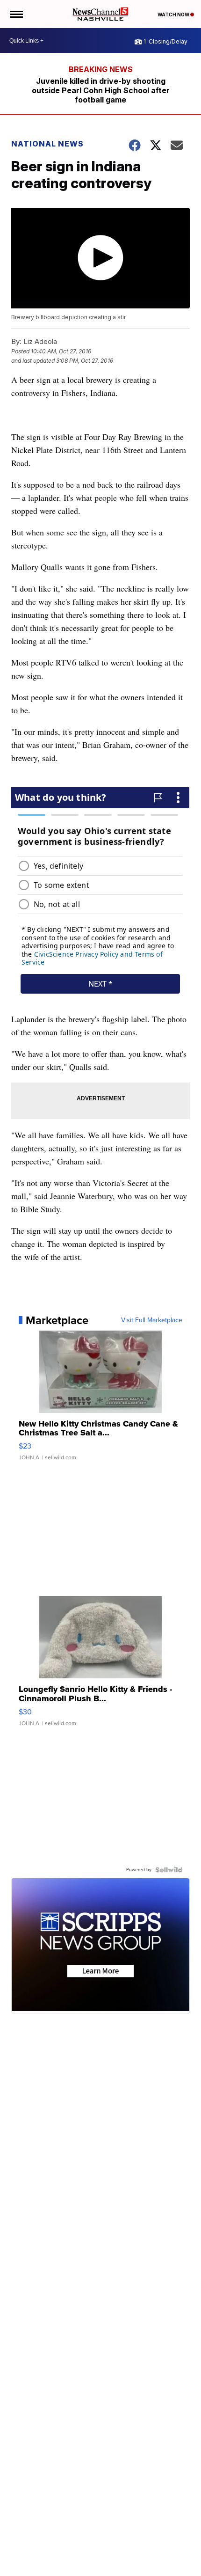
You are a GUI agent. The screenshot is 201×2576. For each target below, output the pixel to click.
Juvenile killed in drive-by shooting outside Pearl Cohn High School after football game (101, 90)
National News (47, 144)
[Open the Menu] (16, 14)
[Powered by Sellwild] (169, 1870)
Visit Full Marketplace (152, 1320)
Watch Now (174, 15)
